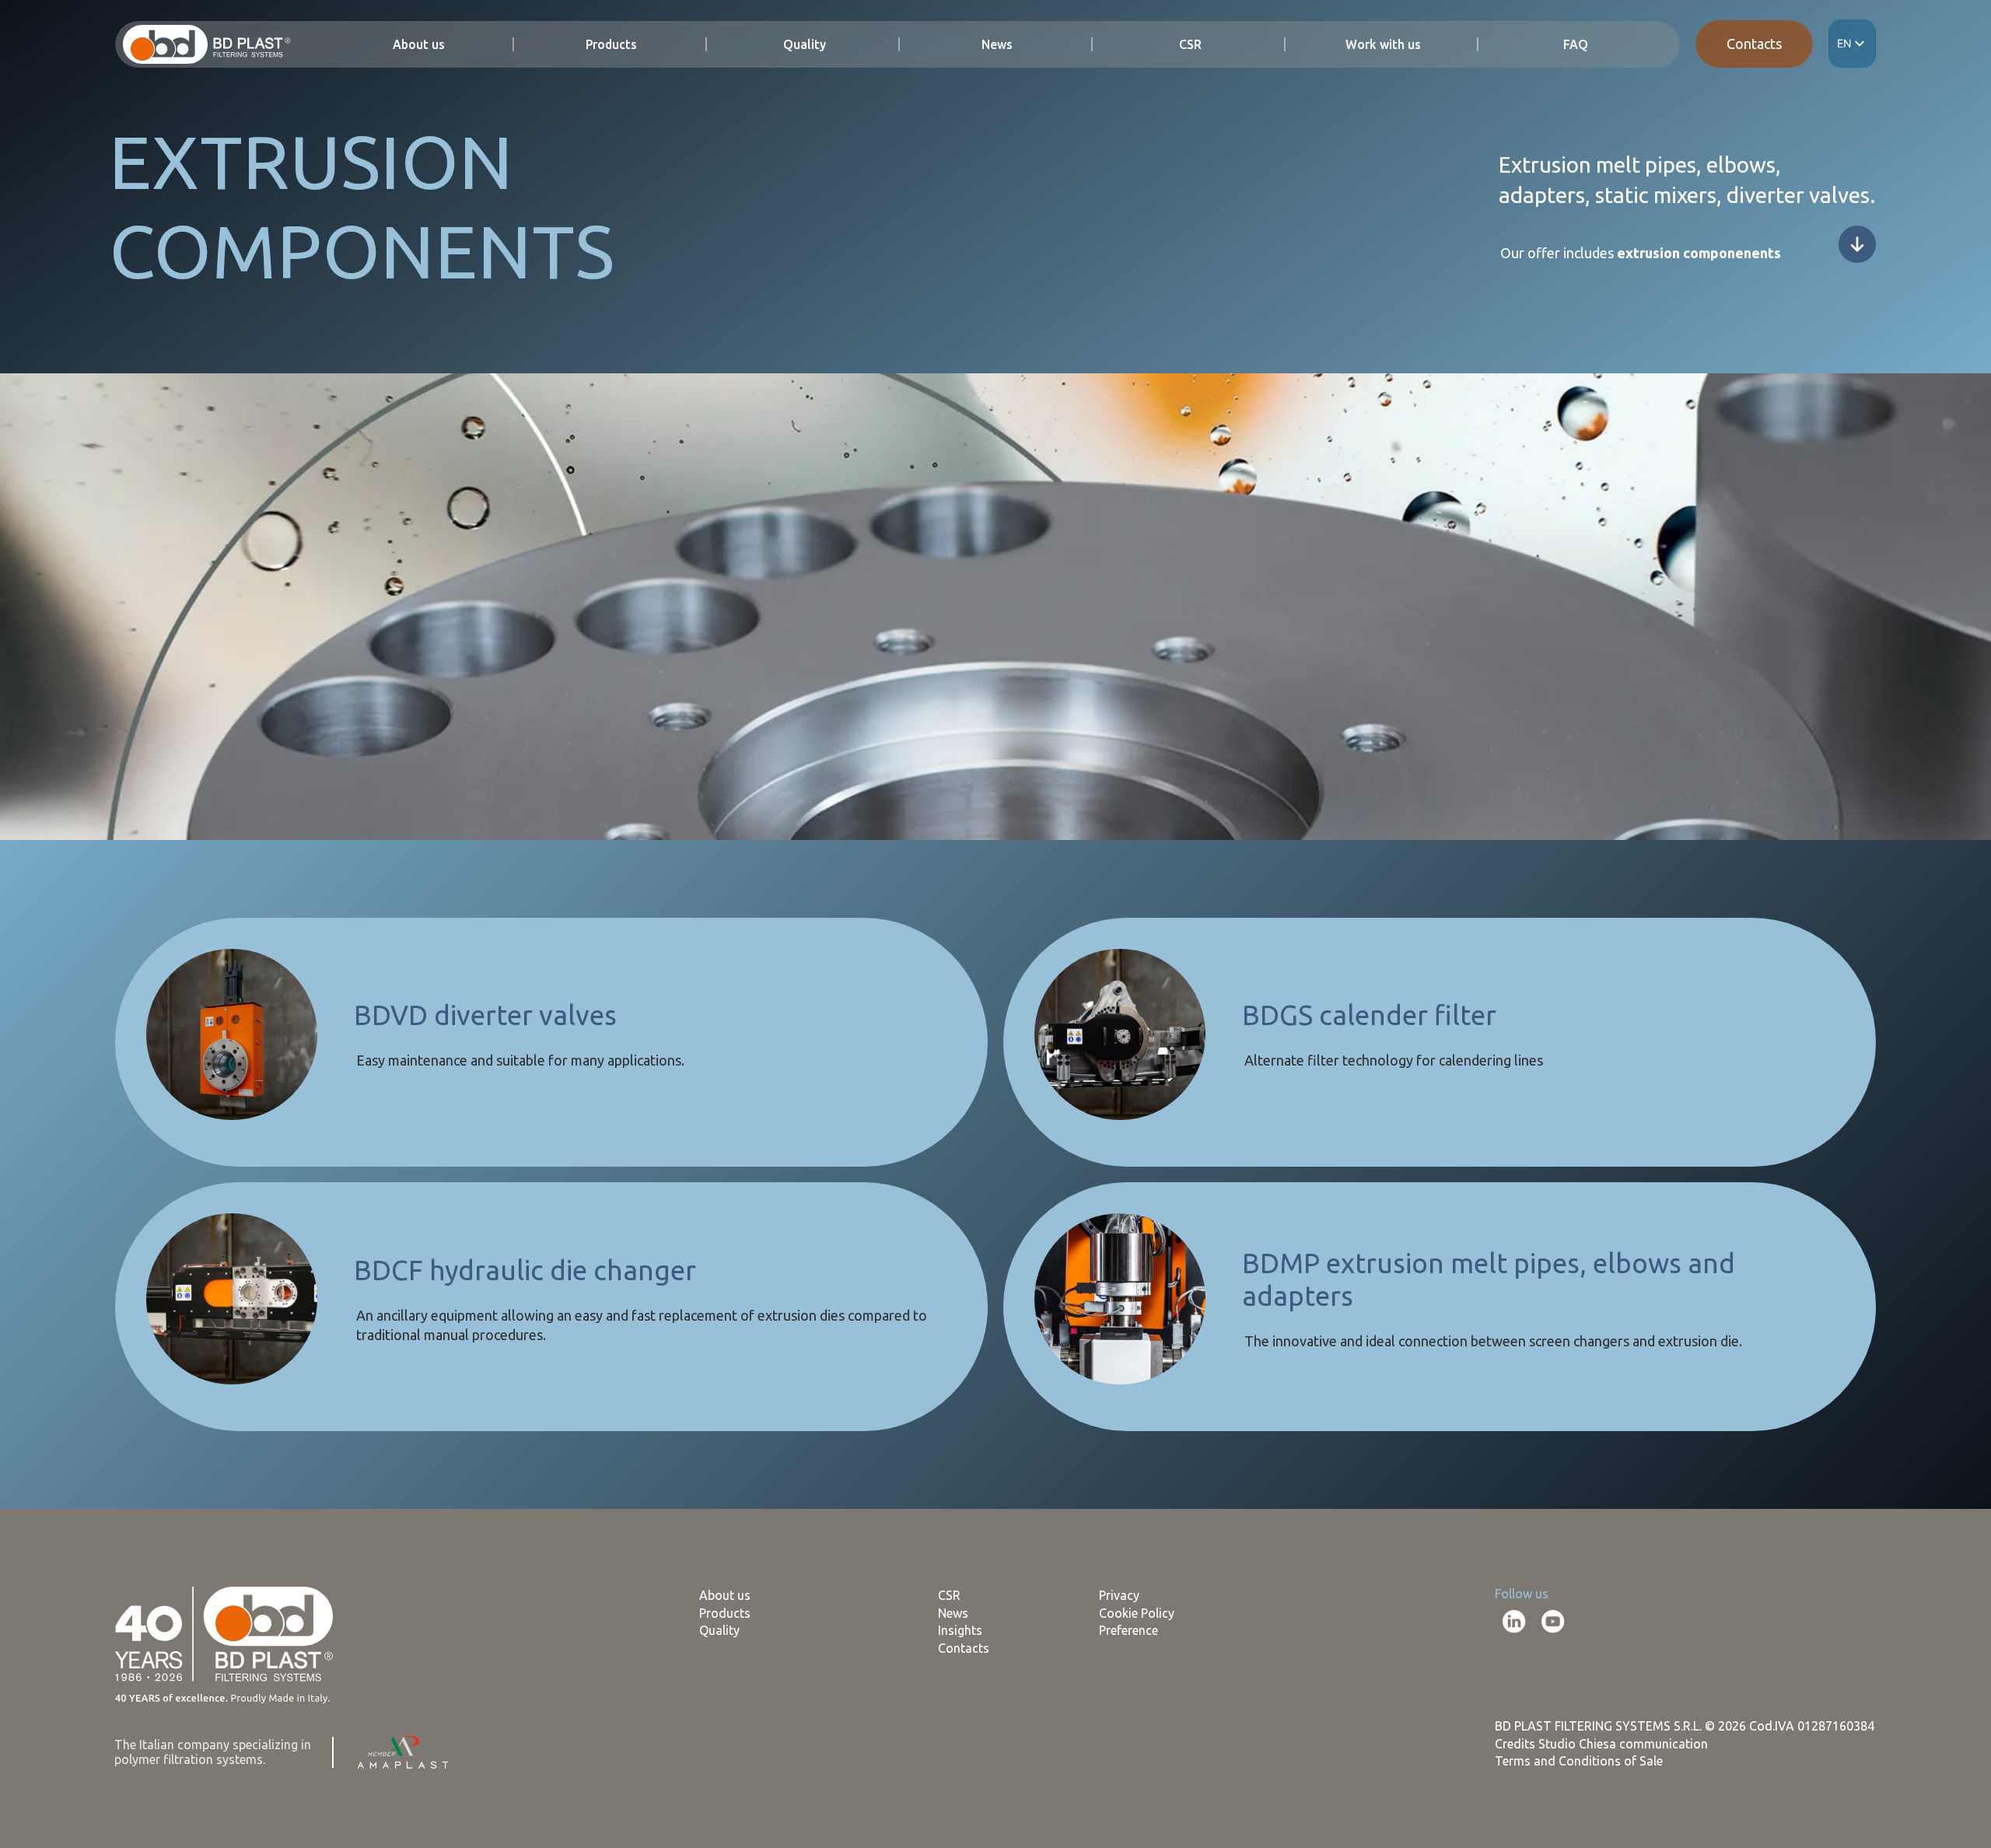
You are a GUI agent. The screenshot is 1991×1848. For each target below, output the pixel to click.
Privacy (1119, 1595)
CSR (1190, 45)
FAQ (1576, 45)
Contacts (1754, 44)
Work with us (1383, 45)
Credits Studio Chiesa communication (1601, 1744)
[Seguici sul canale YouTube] (1553, 1622)
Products (611, 45)
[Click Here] (1857, 244)
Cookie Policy (1137, 1613)
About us (419, 45)
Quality (805, 45)
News (997, 45)
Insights (960, 1630)
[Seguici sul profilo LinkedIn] (1514, 1622)
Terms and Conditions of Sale (1579, 1761)
